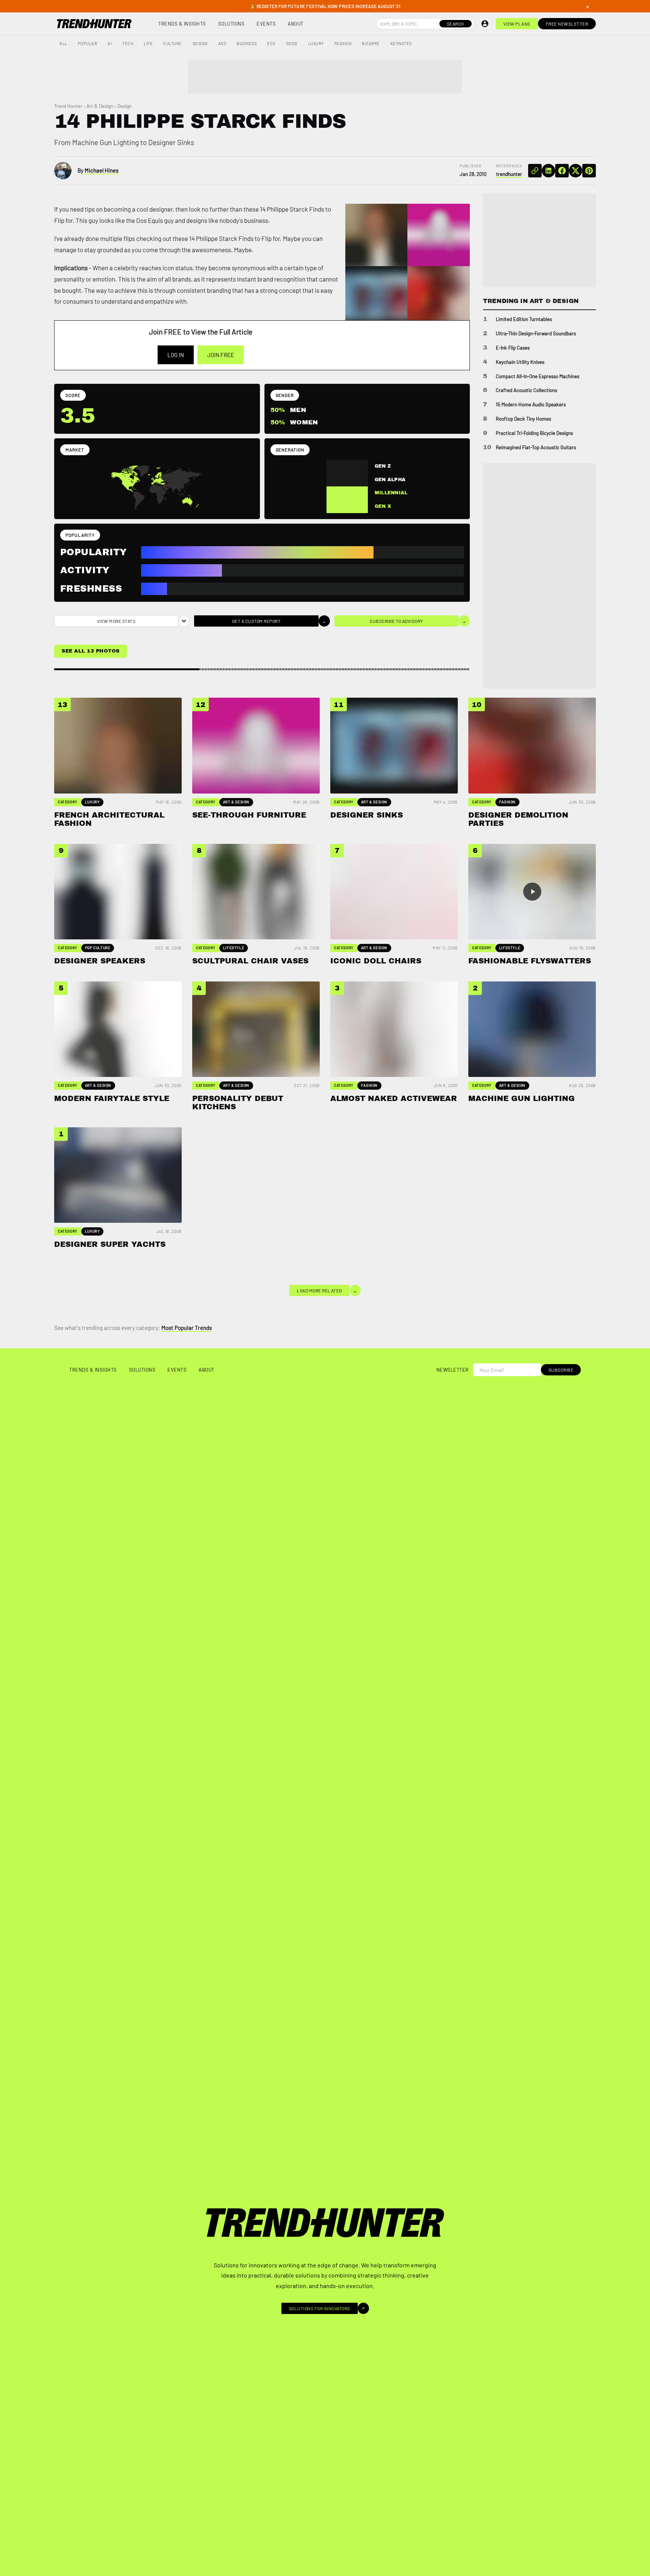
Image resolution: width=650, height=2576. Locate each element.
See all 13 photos (91, 651)
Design (200, 43)
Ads (222, 43)
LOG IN (176, 355)
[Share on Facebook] (562, 171)
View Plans (517, 24)
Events (266, 24)
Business (247, 43)
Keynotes (401, 43)
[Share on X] (576, 171)
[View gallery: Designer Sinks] (377, 297)
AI (110, 43)
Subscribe (561, 1370)
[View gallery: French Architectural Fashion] (377, 235)
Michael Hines (102, 170)
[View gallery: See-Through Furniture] (439, 235)
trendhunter (509, 174)
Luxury (316, 43)
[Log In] (485, 24)
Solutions (232, 24)
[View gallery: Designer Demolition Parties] (439, 297)
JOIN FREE (221, 355)
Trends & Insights (182, 24)
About (296, 24)
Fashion (343, 43)
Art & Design (100, 106)
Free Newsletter (567, 24)
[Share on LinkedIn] (548, 171)
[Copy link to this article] (535, 171)
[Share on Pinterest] (589, 171)
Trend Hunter (68, 106)
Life (148, 43)
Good (292, 43)
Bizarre (371, 43)
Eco (271, 43)
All (63, 43)
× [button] (588, 6)
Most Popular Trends (187, 1328)
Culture (173, 43)
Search (456, 24)
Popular (88, 43)
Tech (128, 43)
